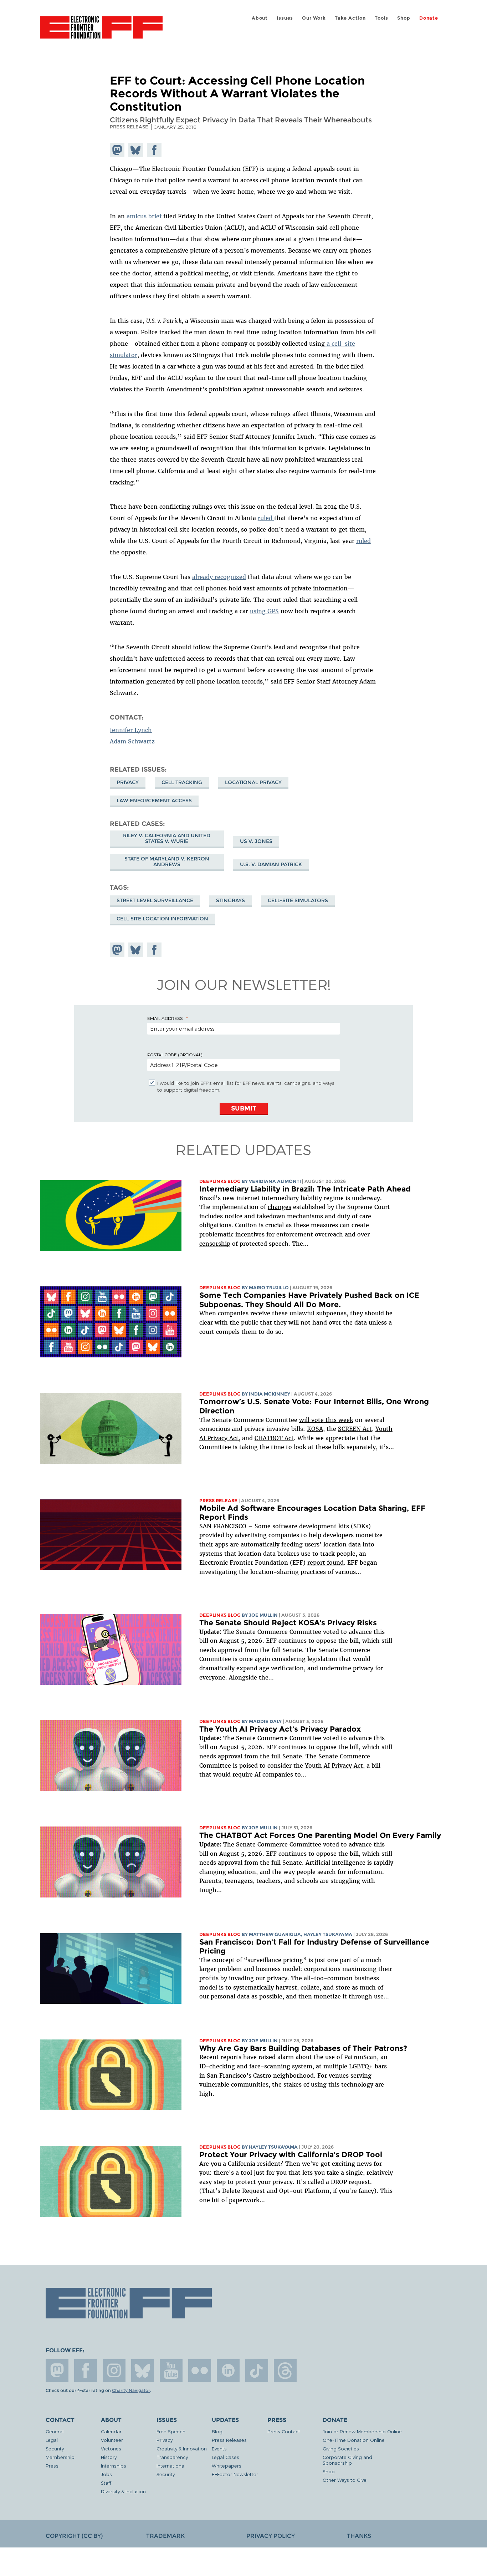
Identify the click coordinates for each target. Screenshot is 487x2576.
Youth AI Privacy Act (334, 1765)
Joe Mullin (263, 1615)
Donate (429, 18)
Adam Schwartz (132, 741)
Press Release (218, 1501)
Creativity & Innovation (182, 2448)
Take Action (350, 18)
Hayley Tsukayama (328, 1934)
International (171, 2466)
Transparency (172, 2457)
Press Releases (229, 2440)
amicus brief (144, 216)
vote (317, 1420)
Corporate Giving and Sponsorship (347, 2460)
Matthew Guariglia (275, 1934)
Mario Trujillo (269, 1288)
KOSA (315, 1429)
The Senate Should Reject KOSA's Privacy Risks (288, 1623)
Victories (111, 2448)
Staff (106, 2483)
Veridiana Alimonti (275, 1181)
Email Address (165, 1018)
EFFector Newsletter (235, 2474)
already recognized (219, 577)
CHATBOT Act (274, 1438)
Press (52, 2466)
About (260, 18)
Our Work (314, 18)
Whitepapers (227, 2466)
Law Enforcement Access (154, 801)
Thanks (359, 2536)
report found (325, 1563)
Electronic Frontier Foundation (101, 31)
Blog (217, 2431)
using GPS (264, 611)
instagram (114, 2371)
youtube (171, 2371)
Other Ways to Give (345, 2480)
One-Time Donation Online (354, 2440)
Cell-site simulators (298, 900)
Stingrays (230, 900)
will (305, 1420)
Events (219, 2448)
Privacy (128, 782)
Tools (381, 18)
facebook (86, 2371)
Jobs (106, 2474)
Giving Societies (341, 2448)
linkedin (228, 2371)
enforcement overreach (310, 1234)
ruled (266, 518)
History (109, 2457)
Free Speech (171, 2431)
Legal (52, 2440)
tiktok (257, 2371)
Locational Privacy (253, 782)
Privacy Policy (271, 2536)
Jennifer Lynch (131, 730)
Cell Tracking (182, 782)
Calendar (111, 2431)
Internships (114, 2466)
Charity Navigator (131, 2390)
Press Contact (284, 2431)
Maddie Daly (265, 1721)
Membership (60, 2457)
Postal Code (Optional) (175, 1055)
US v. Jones (256, 841)
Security (55, 2448)
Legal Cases (225, 2457)
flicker (200, 2371)
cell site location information (162, 919)
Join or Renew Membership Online (362, 2431)
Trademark (165, 2536)
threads (285, 2371)
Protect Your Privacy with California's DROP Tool (291, 2155)
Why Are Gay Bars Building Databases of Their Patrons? (303, 2048)
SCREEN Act (355, 1429)
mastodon (57, 2371)
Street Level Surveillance (155, 900)
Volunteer (112, 2440)
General (55, 2431)
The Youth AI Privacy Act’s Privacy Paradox (280, 1729)
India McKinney (270, 1394)
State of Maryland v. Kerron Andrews (167, 862)
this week (339, 1420)
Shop (404, 18)
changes (280, 1207)
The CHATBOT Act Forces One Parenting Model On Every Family (320, 1835)
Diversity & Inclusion (123, 2491)
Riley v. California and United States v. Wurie (167, 838)
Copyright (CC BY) (74, 2536)
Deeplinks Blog (220, 1181)
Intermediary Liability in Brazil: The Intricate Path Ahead (305, 1189)
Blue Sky (143, 2371)
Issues (285, 18)
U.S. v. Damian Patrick (271, 864)
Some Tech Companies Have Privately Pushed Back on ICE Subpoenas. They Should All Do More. (309, 1300)
